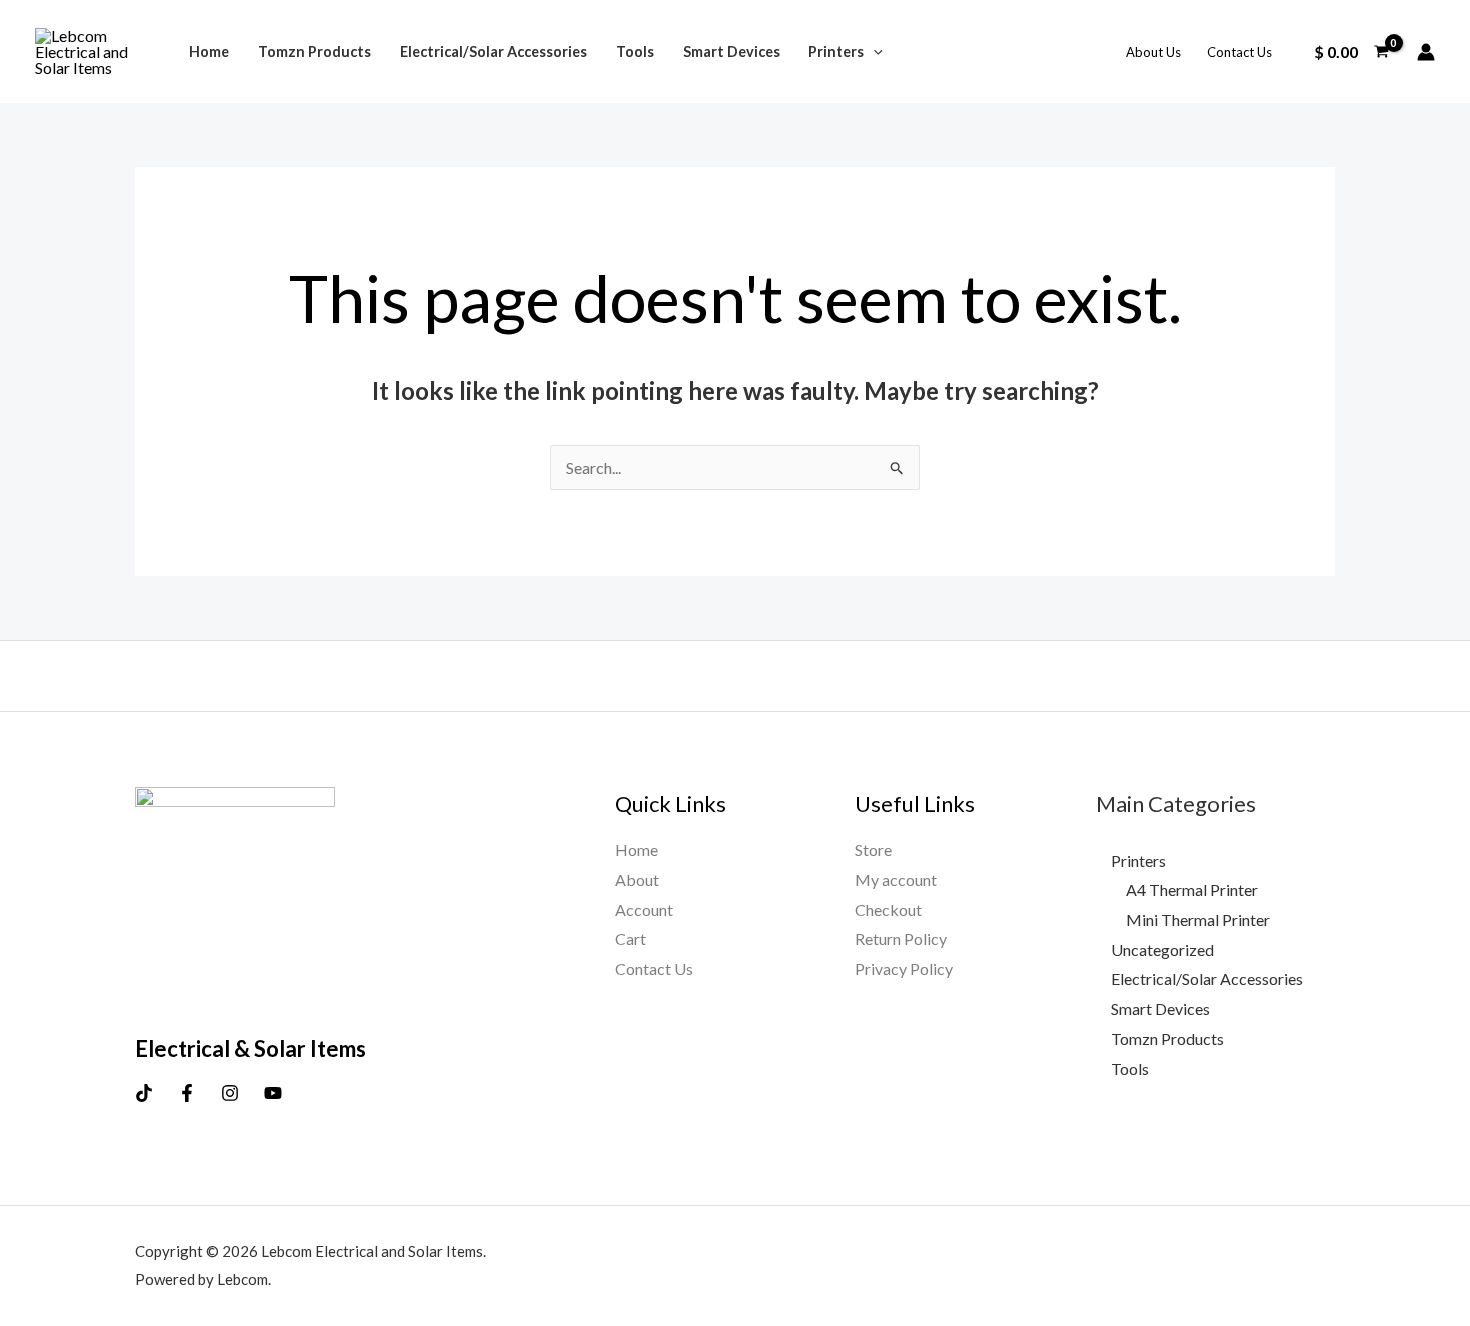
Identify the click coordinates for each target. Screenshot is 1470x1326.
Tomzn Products (314, 51)
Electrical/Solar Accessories (493, 51)
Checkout (888, 909)
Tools (635, 51)
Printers (836, 51)
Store (873, 849)
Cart (630, 938)
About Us (1153, 52)
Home (209, 51)
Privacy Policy (904, 968)
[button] (873, 51)
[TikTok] (144, 1093)
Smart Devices (731, 51)
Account (644, 909)
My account (896, 879)
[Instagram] (230, 1093)
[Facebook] (187, 1093)
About (637, 879)
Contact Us (1239, 52)
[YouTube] (273, 1093)
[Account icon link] (1426, 52)
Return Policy (901, 938)
